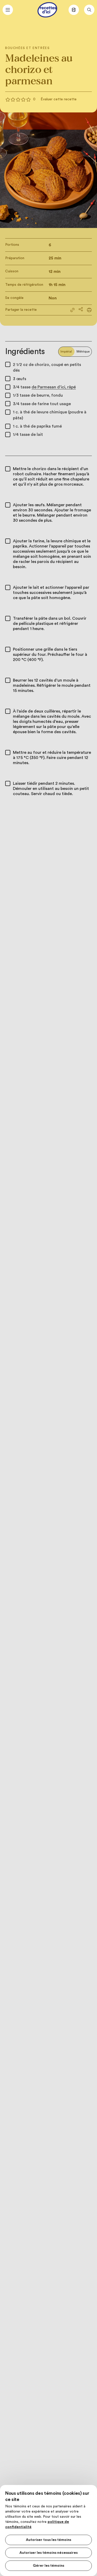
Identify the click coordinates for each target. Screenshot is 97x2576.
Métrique (83, 351)
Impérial (66, 351)
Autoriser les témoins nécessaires (48, 2553)
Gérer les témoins (48, 2566)
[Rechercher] (89, 10)
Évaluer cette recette (59, 99)
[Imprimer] (89, 310)
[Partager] (81, 309)
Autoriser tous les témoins (48, 2540)
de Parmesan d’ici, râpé (54, 387)
